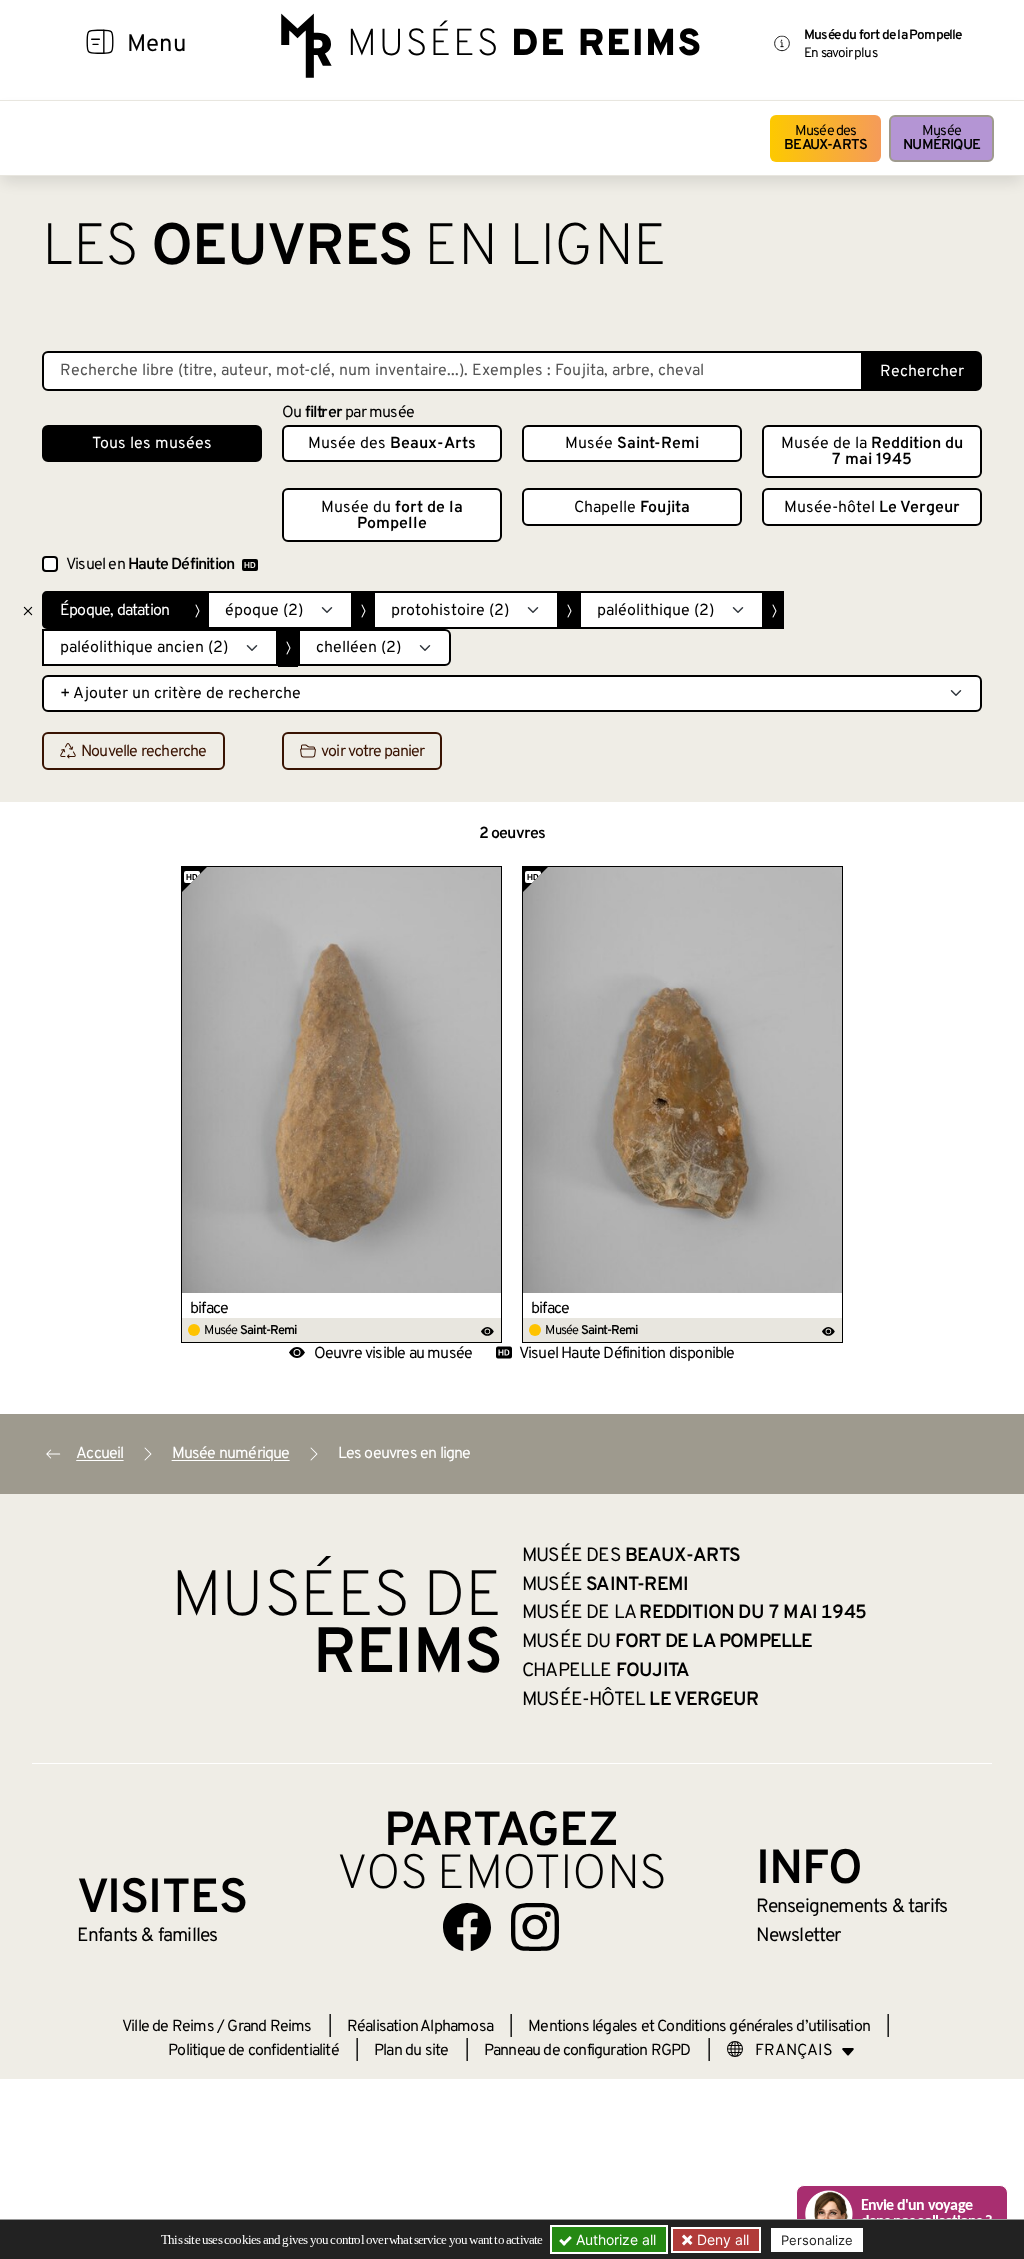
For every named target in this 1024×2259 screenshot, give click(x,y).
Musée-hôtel (872, 508)
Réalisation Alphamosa (420, 2027)
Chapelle (632, 508)
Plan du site (411, 2051)
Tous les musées (152, 444)
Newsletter (798, 1936)
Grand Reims (269, 2027)
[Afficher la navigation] (100, 45)
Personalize (817, 2240)
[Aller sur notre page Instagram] (535, 1927)
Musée (941, 138)
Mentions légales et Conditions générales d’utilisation (699, 2027)
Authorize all (614, 2239)
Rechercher (922, 372)
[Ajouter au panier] (488, 881)
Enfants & (147, 1936)
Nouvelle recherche (144, 752)
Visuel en (150, 565)
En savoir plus (840, 53)
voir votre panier (372, 752)
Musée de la (872, 452)
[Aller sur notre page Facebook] (467, 1927)
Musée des (825, 138)
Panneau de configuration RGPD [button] (587, 2051)
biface (209, 1309)
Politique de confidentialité (253, 2051)
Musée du (392, 516)
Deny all (721, 2239)
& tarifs (852, 1907)
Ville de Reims (168, 2027)
